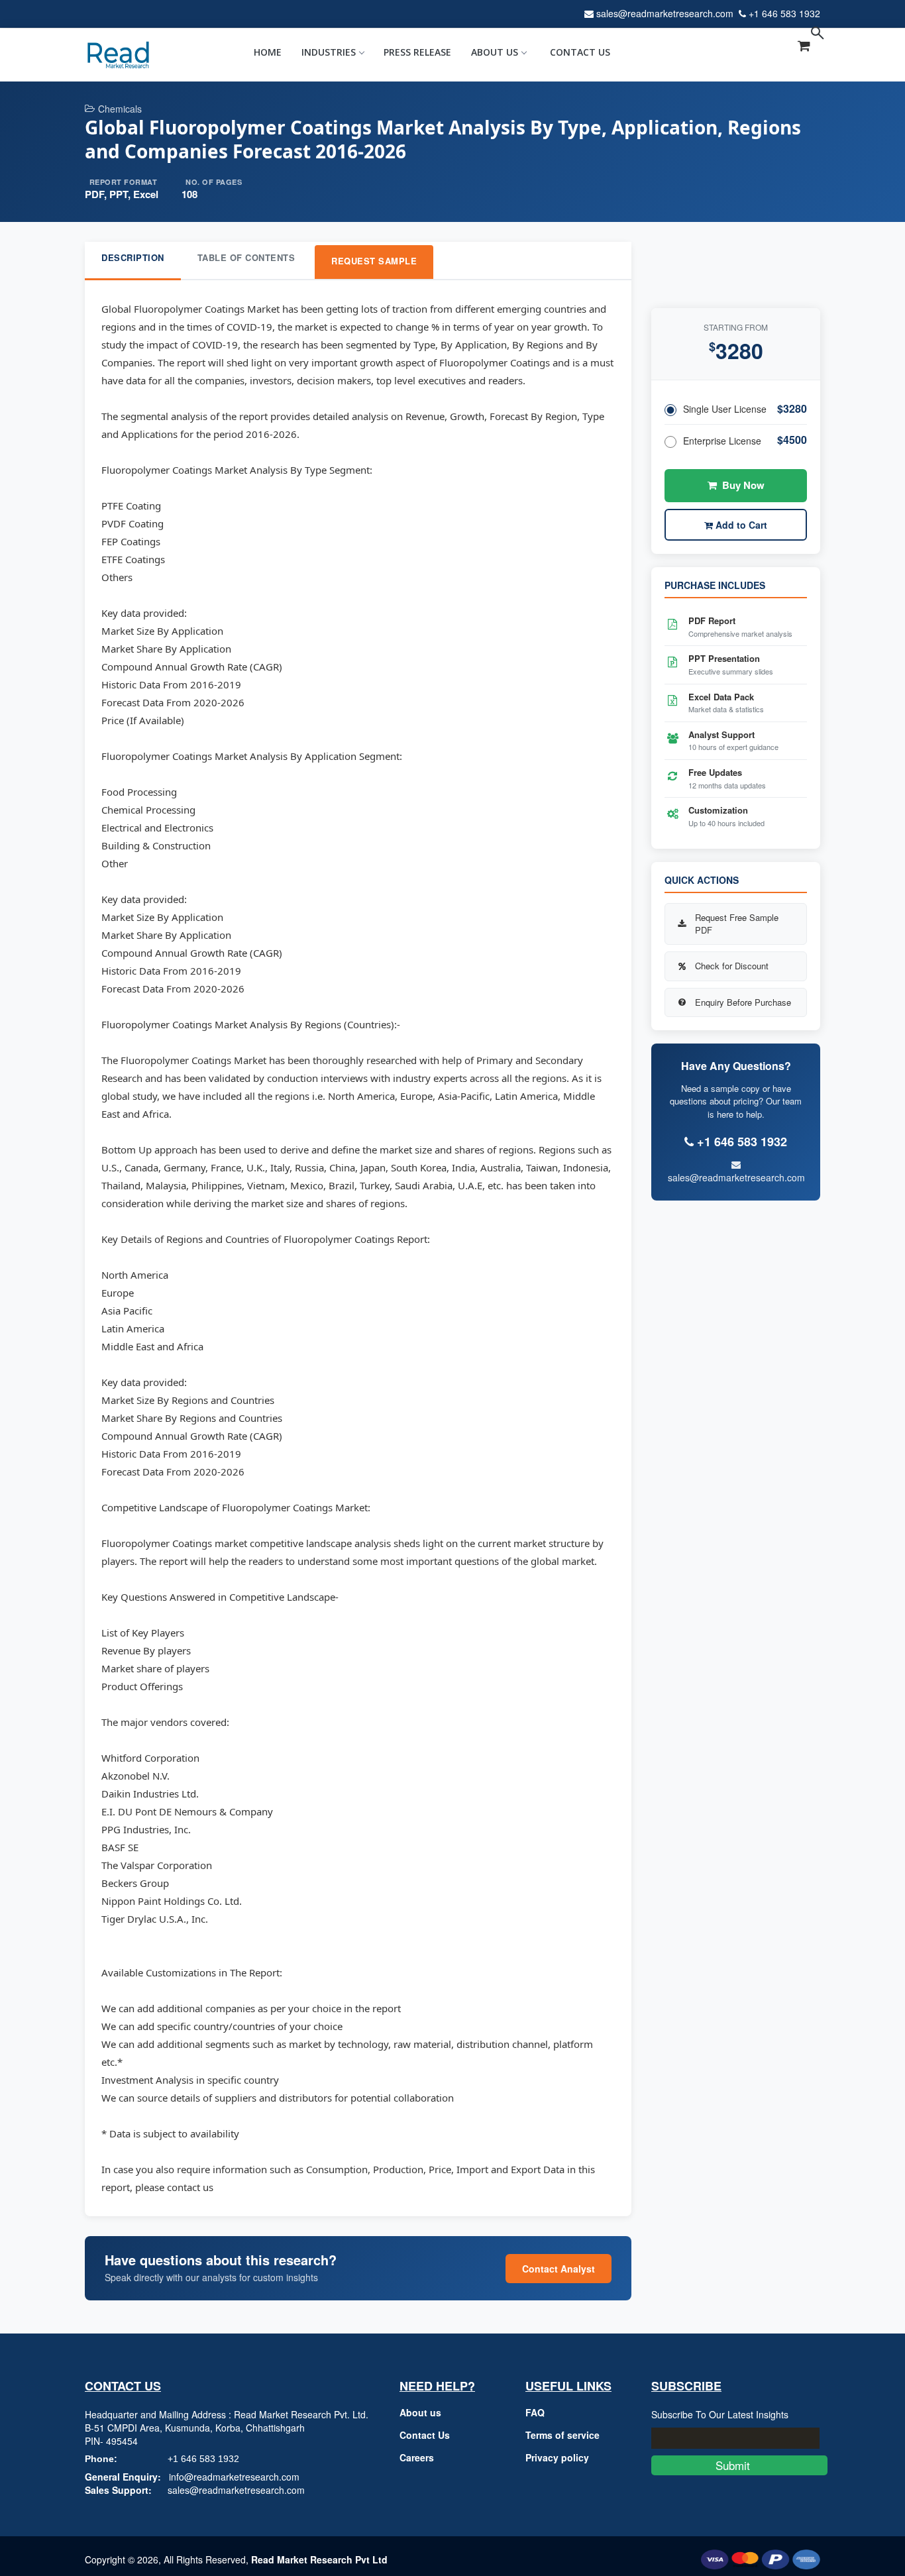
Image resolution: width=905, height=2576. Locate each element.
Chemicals (120, 109)
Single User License (725, 409)
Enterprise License (722, 441)
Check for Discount (732, 966)
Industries (329, 52)
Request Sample (374, 261)
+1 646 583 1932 (784, 13)
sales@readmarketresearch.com (665, 13)
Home (268, 52)
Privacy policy (557, 2457)
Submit (739, 2465)
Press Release (417, 52)
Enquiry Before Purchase (743, 1002)
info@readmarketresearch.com (234, 2477)
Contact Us (580, 52)
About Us (495, 52)
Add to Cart (740, 525)
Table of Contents (246, 257)
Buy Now (743, 485)
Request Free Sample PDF (737, 924)
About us (420, 2412)
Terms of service (562, 2435)
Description (133, 257)
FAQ (535, 2412)
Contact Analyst (559, 2269)
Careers (417, 2457)
